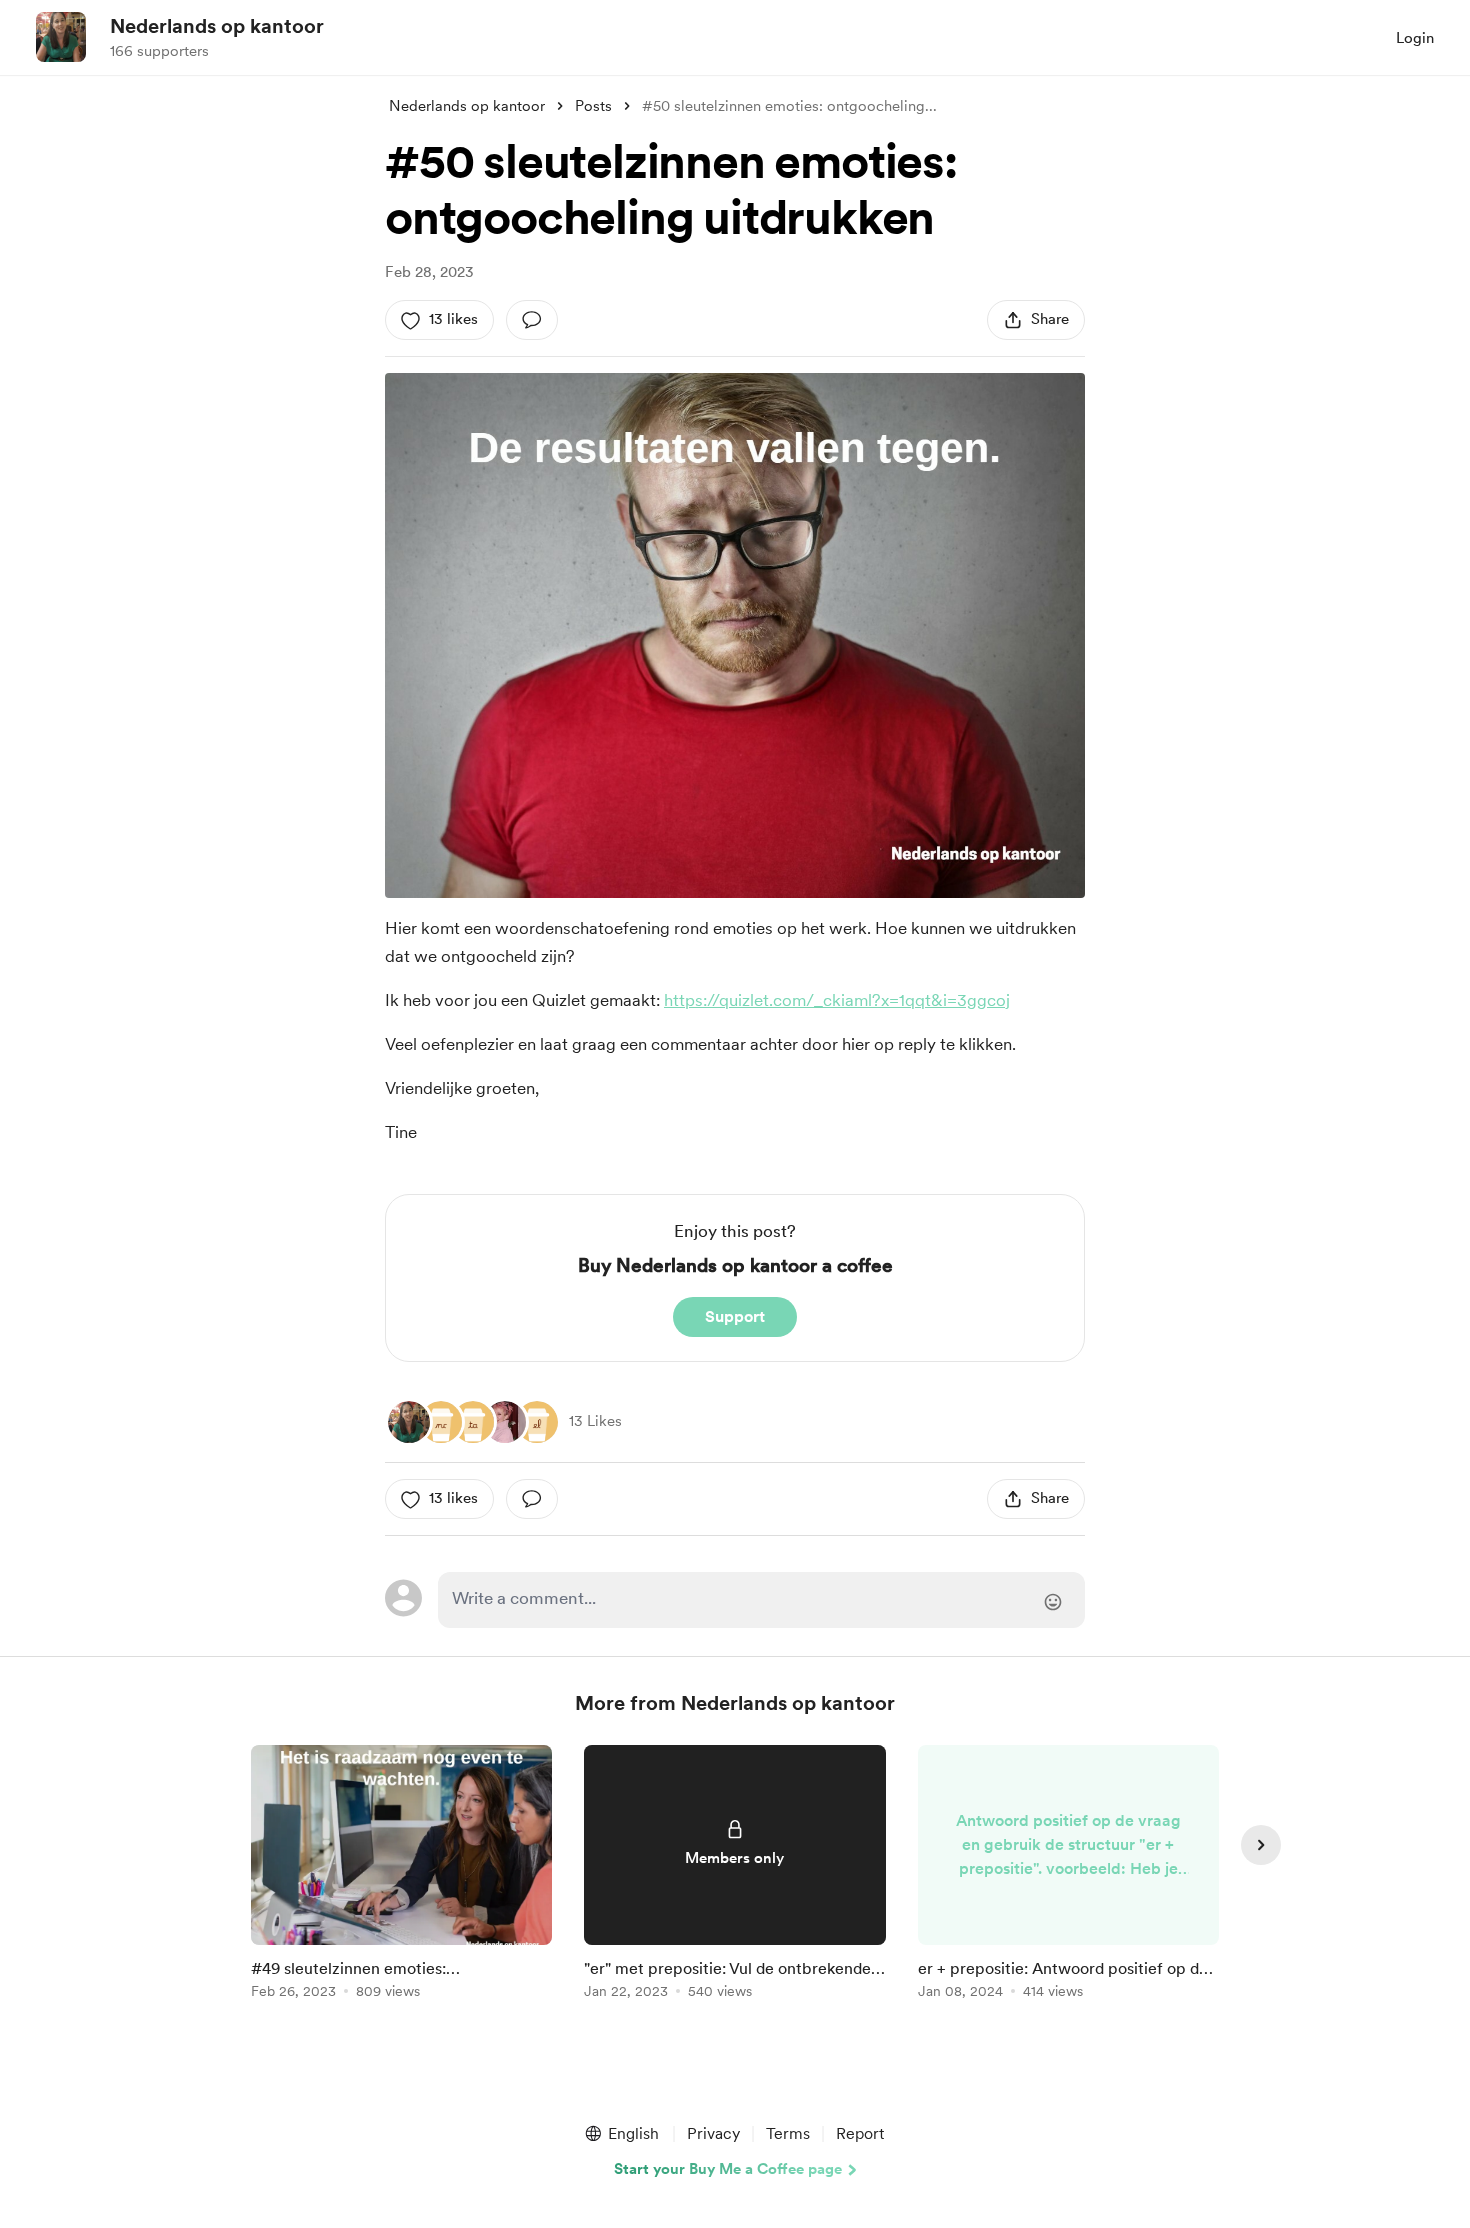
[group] (401, 1875)
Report (860, 2133)
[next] (1261, 1845)
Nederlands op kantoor (217, 26)
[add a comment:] (532, 320)
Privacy (713, 2133)
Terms (788, 2133)
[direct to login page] (761, 1600)
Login (1415, 38)
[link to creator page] (409, 1422)
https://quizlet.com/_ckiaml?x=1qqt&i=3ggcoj (837, 1000)
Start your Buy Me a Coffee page (728, 2169)
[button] (621, 2134)
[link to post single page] (401, 1875)
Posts (593, 106)
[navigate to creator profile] (61, 37)
